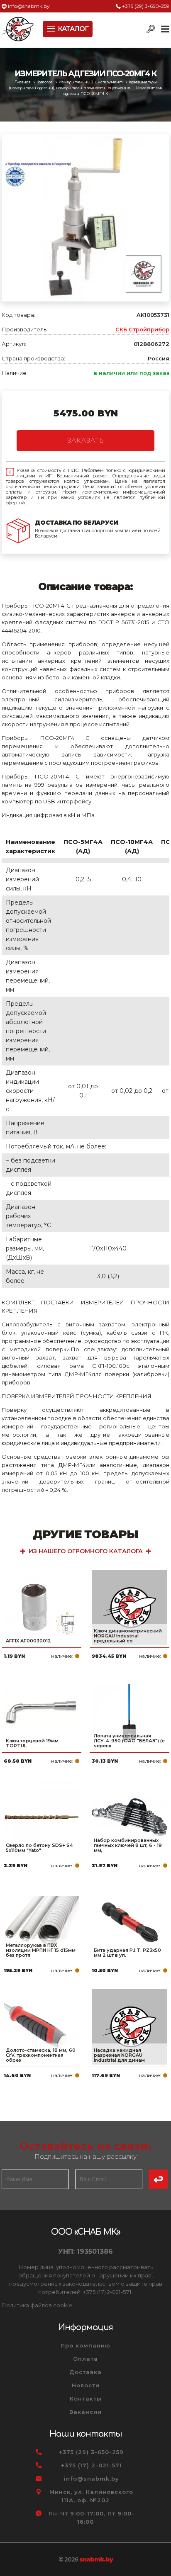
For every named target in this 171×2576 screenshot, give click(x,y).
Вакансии (85, 2412)
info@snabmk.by (29, 6)
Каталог (45, 82)
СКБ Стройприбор (142, 329)
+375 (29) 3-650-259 (146, 6)
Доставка (85, 2372)
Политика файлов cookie (37, 2305)
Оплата (85, 2359)
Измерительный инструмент (91, 82)
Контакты (86, 2398)
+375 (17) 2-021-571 (92, 2465)
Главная (23, 82)
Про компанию (85, 2345)
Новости (86, 2385)
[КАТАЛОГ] (52, 28)
